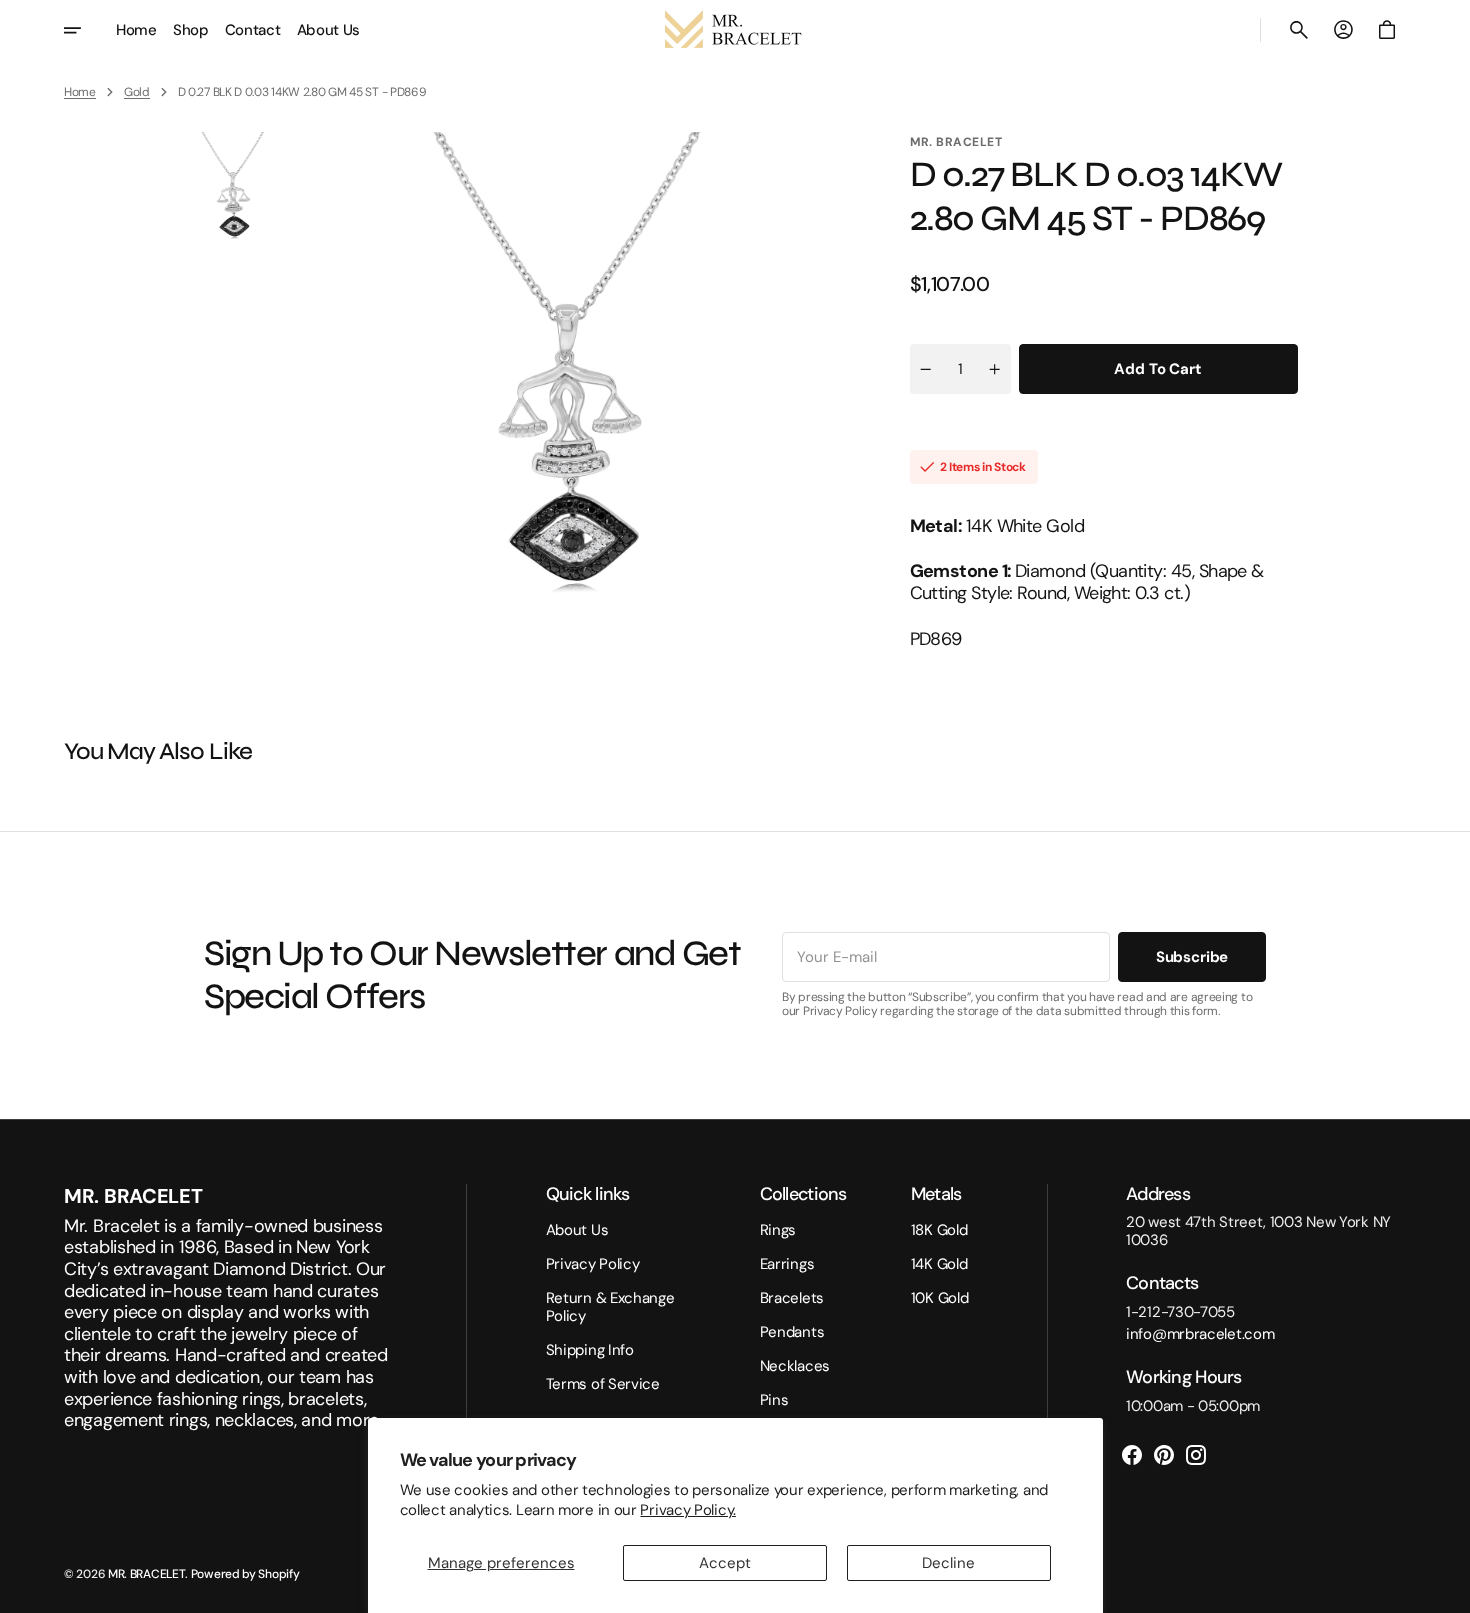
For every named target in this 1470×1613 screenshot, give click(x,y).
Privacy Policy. (688, 1510)
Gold (137, 92)
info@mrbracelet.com (1200, 1334)
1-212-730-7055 (1180, 1312)
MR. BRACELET (146, 1574)
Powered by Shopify (245, 1574)
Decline (948, 1563)
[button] (1299, 30)
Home (80, 92)
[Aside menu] (86, 30)
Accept (725, 1563)
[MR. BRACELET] (735, 30)
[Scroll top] (1446, 1589)
